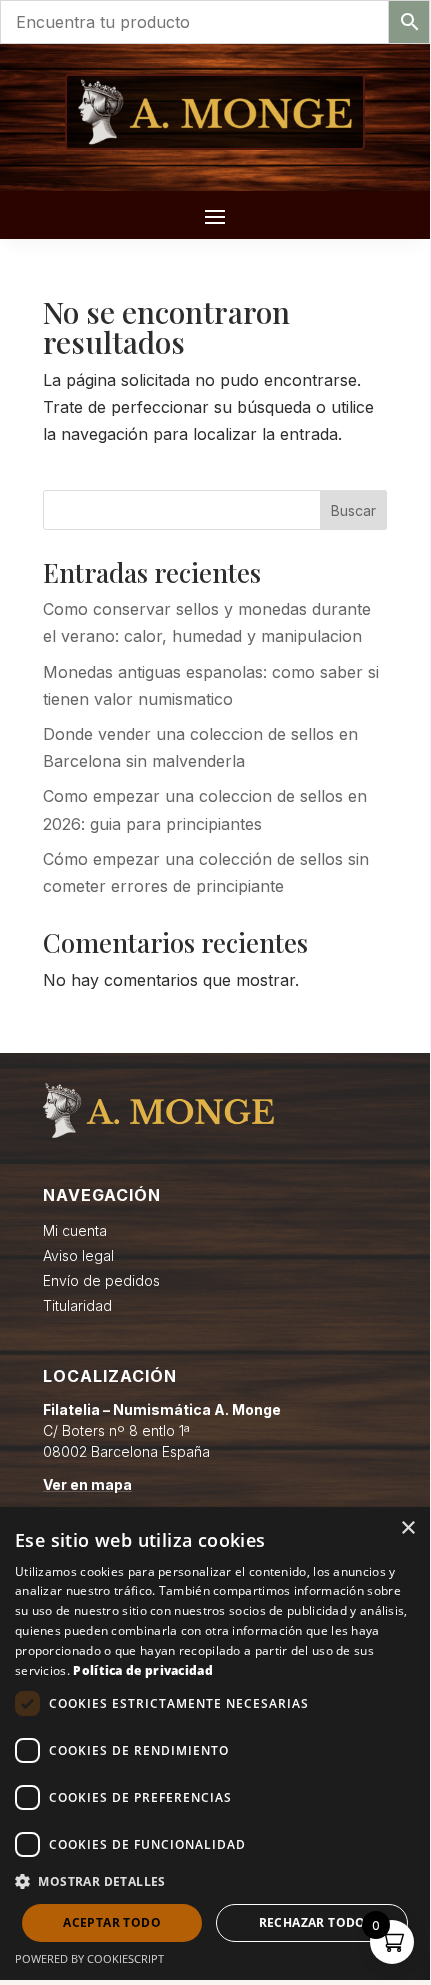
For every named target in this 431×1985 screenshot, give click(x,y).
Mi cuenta (75, 1230)
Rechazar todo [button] (312, 1922)
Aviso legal (78, 1255)
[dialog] (215, 1743)
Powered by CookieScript (89, 1958)
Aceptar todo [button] (112, 1922)
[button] (215, 1881)
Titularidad (77, 1305)
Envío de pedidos (101, 1280)
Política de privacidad (143, 1670)
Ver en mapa (87, 1484)
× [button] (407, 1528)
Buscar (353, 510)
